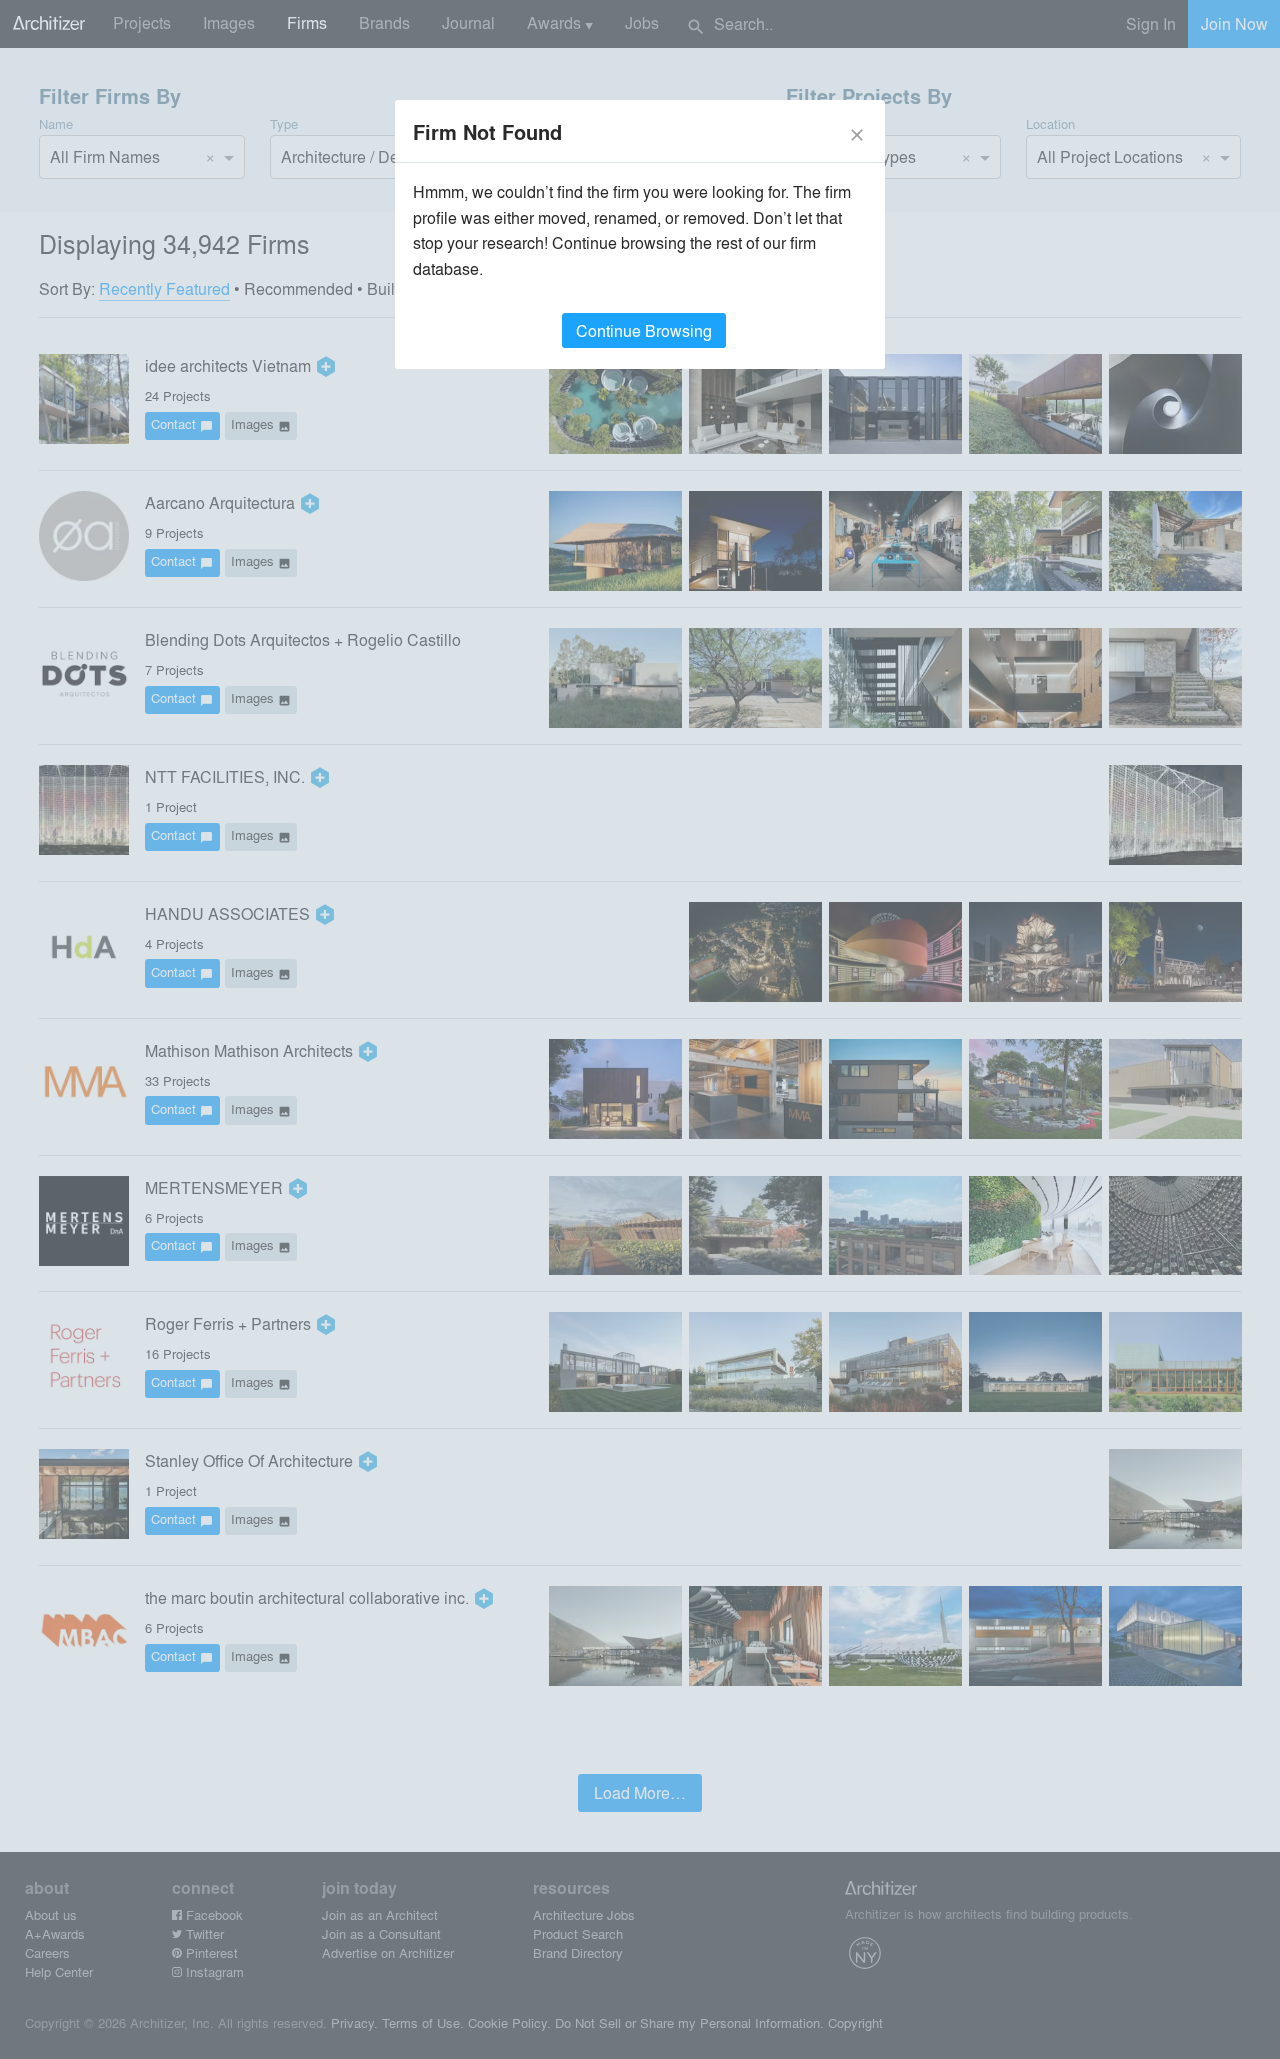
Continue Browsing (644, 330)
